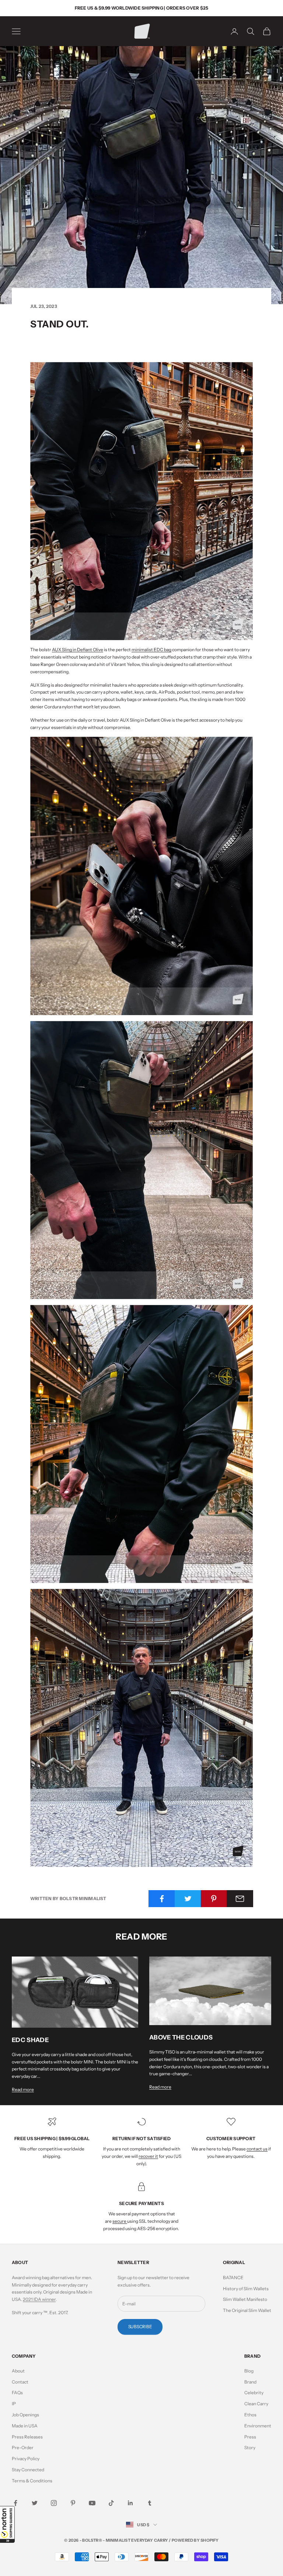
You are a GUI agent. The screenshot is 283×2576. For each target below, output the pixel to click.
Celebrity (254, 2393)
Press (250, 2437)
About (18, 2371)
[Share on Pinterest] (214, 1899)
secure (120, 2221)
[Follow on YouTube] (92, 2503)
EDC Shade (30, 2040)
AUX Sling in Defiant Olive (78, 650)
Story (250, 2447)
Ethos (250, 2415)
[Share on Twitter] (188, 1899)
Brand (250, 2382)
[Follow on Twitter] (35, 2503)
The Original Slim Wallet (247, 2310)
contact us (257, 2149)
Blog (249, 2371)
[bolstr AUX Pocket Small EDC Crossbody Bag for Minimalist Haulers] (141, 501)
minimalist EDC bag (151, 650)
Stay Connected (28, 2470)
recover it (148, 2156)
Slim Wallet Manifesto (245, 2299)
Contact (20, 2382)
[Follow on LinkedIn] (130, 2503)
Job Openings (25, 2415)
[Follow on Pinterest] (73, 2503)
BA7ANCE (233, 2278)
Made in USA (25, 2426)
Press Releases (27, 2437)
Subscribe (140, 2327)
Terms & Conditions (32, 2481)
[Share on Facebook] (162, 1899)
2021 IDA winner (39, 2299)
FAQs (17, 2393)
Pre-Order (23, 2447)
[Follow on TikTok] (111, 2503)
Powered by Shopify (195, 2540)
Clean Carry (256, 2404)
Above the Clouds (181, 2037)
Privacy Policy (26, 2459)
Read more (23, 2089)
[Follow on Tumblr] (150, 2503)
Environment (258, 2426)
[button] (7, 2524)
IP (14, 2404)
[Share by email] (240, 1899)
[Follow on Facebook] (15, 2503)
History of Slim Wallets (246, 2289)
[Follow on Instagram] (54, 2503)
